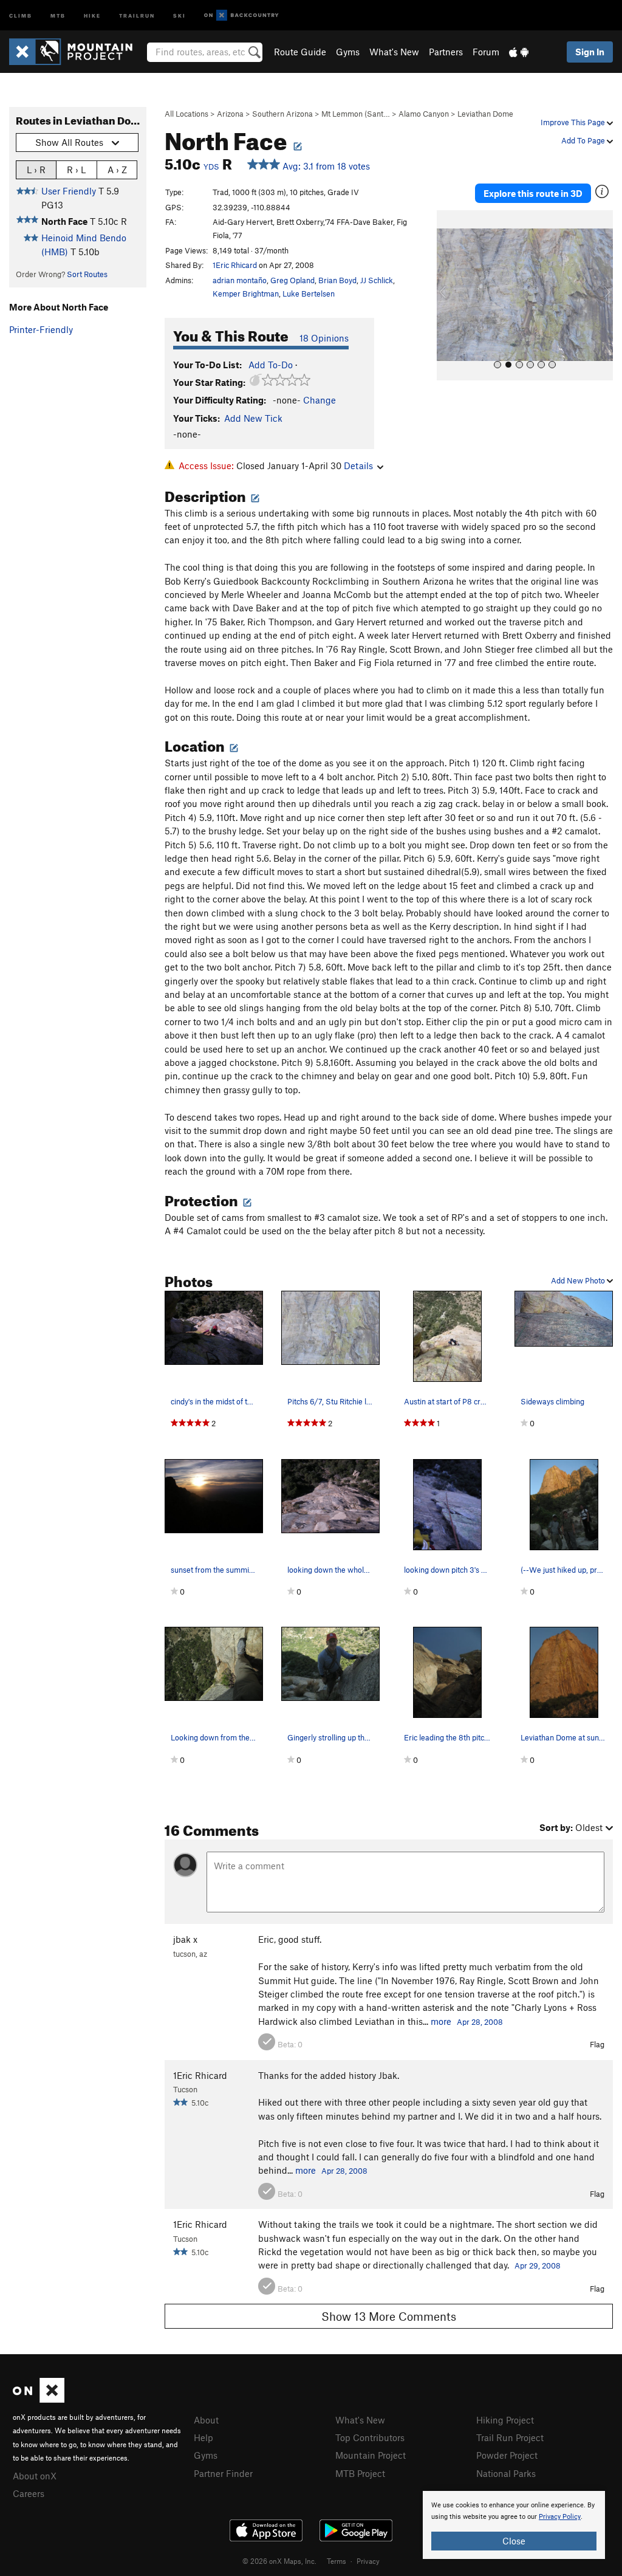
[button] (449, 295)
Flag (597, 2044)
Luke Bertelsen (309, 294)
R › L (76, 170)
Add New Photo (579, 1280)
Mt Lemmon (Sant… (356, 114)
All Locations (186, 114)
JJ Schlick (377, 280)
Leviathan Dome (485, 114)
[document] (514, 2525)
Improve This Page (574, 122)
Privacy (368, 2561)
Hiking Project (505, 2420)
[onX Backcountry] (241, 15)
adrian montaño (240, 280)
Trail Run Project (510, 2437)
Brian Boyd (337, 280)
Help (203, 2437)
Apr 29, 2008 (538, 2265)
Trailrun (137, 15)
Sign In (590, 52)
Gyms (348, 52)
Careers (29, 2493)
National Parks (506, 2473)
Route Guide (300, 52)
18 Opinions (324, 338)
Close (514, 2541)
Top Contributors (370, 2437)
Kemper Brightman (246, 294)
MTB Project (360, 2473)
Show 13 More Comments (389, 2316)
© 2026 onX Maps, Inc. (279, 2561)
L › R (36, 170)
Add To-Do (271, 365)
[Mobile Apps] (519, 52)
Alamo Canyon (424, 114)
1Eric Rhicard (235, 265)
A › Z (117, 170)
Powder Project (507, 2455)
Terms (337, 2561)
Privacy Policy (560, 2517)
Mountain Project (371, 2455)
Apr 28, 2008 (480, 2022)
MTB (58, 15)
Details (358, 465)
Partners (446, 52)
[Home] (77, 52)
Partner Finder (223, 2473)
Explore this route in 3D (533, 193)
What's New (394, 52)
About (206, 2420)
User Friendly (69, 191)
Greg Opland (292, 280)
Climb (21, 15)
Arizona (230, 114)
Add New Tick (253, 418)
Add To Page (584, 140)
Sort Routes (87, 274)
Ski (179, 15)
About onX (35, 2476)
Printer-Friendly (41, 329)
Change (320, 400)
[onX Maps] (39, 2399)
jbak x (185, 1939)
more (441, 2021)
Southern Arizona (282, 114)
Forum (486, 52)
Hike (92, 15)
